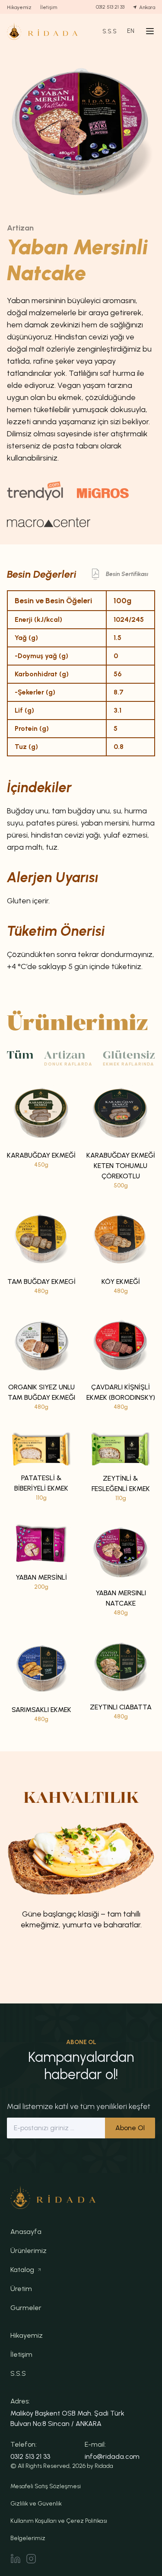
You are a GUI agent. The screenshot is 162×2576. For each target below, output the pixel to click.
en (131, 31)
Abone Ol (130, 2128)
